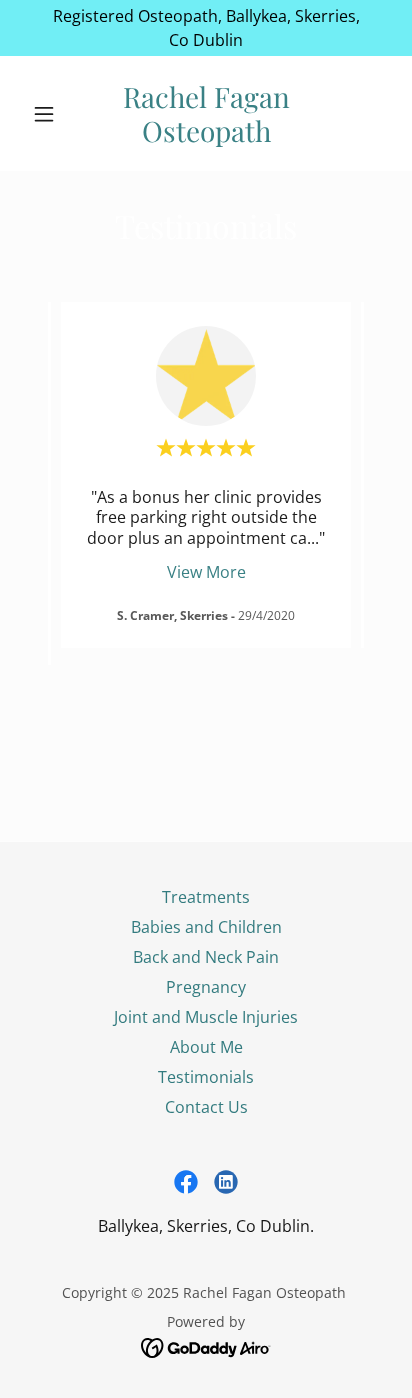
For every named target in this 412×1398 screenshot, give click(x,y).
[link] (206, 113)
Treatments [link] (206, 897)
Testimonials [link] (206, 1077)
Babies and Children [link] (206, 927)
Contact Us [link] (206, 1107)
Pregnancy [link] (206, 987)
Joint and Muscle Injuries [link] (206, 1017)
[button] (51, 114)
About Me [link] (206, 1047)
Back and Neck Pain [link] (206, 957)
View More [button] (206, 572)
